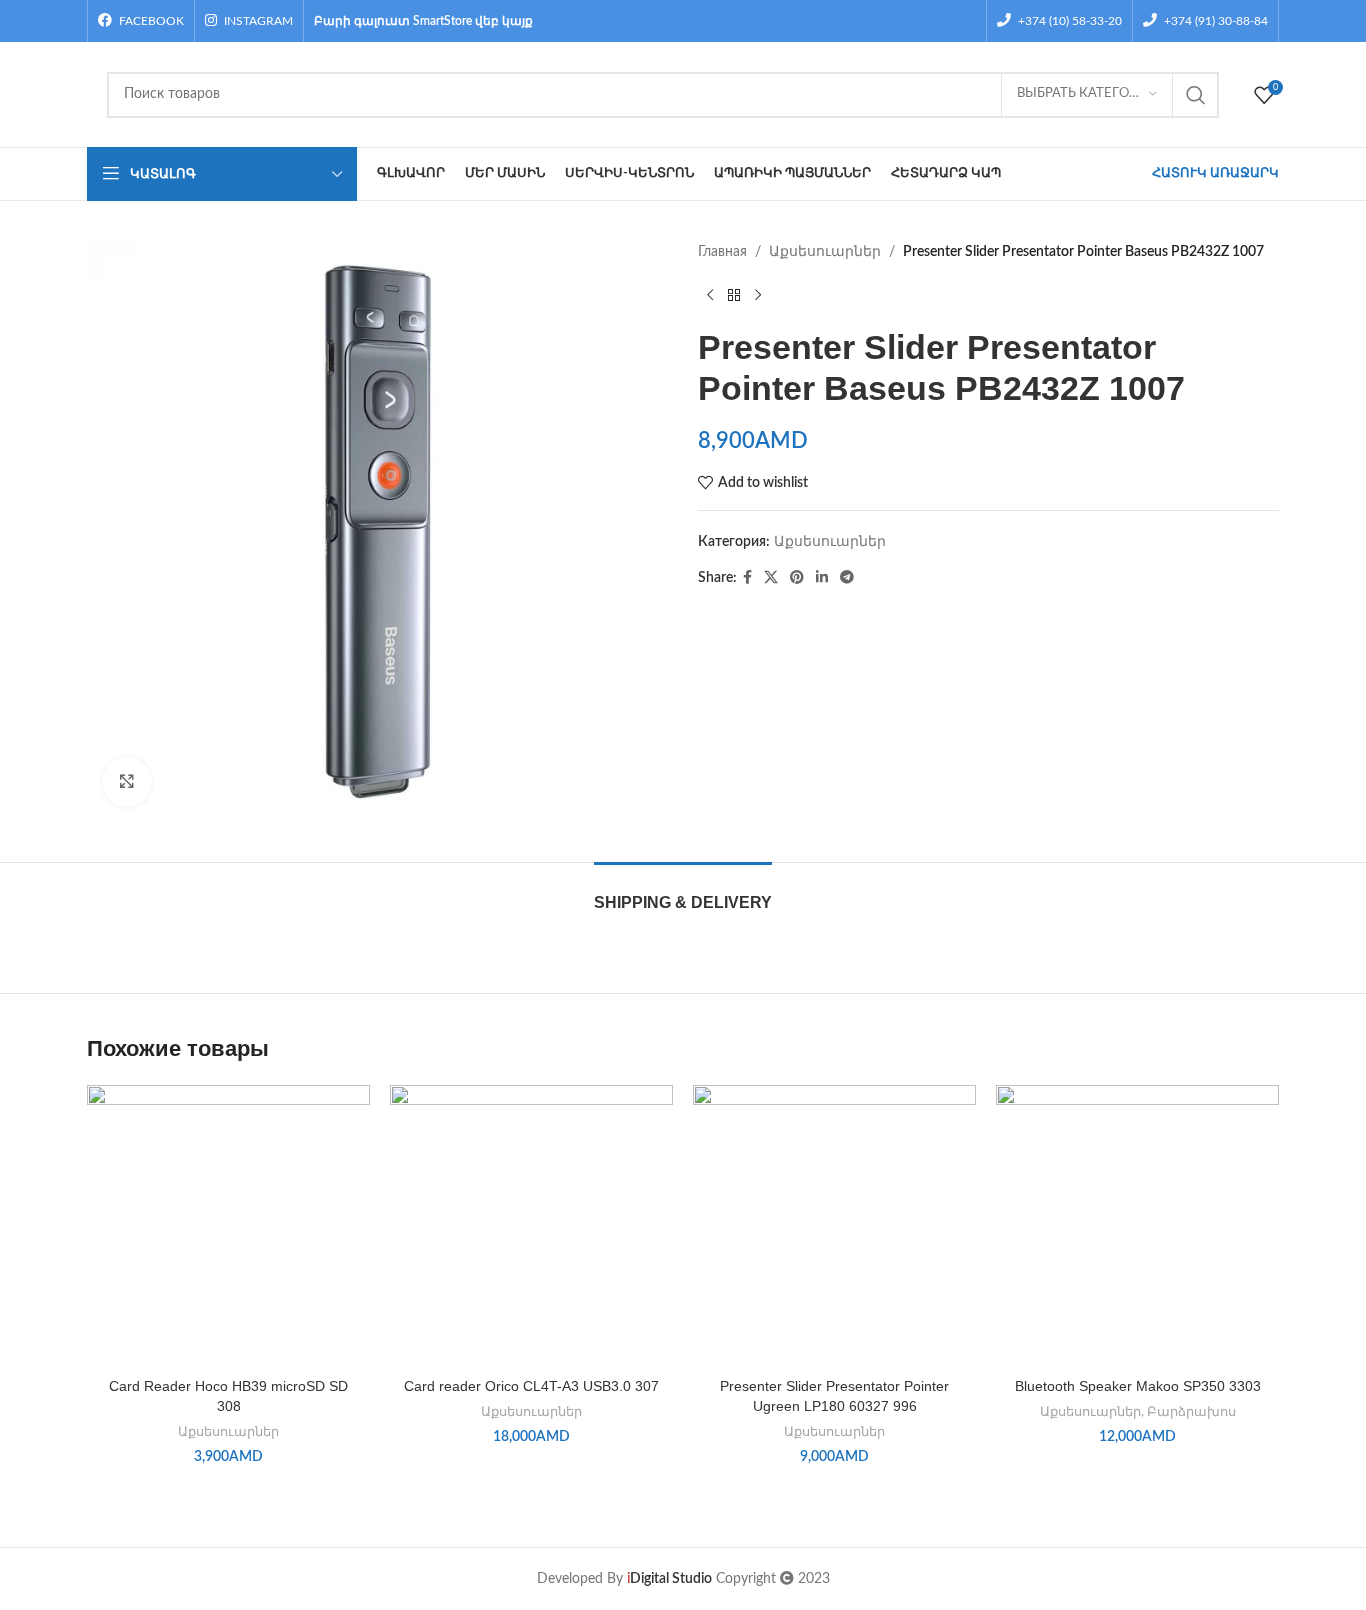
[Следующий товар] (758, 295)
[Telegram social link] (847, 578)
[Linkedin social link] (822, 578)
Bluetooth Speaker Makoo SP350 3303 (1138, 1386)
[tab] (683, 892)
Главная (722, 252)
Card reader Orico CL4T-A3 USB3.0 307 (531, 1386)
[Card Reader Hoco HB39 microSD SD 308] (228, 1226)
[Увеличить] (127, 782)
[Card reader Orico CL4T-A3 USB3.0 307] (531, 1226)
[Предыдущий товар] (710, 295)
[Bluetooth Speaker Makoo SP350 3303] (1137, 1226)
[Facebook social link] (747, 578)
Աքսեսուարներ (825, 252)
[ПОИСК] (1196, 95)
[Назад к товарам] (734, 295)
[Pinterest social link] (797, 578)
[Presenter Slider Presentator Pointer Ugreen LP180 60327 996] (834, 1226)
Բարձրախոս (1191, 1412)
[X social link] (771, 578)
